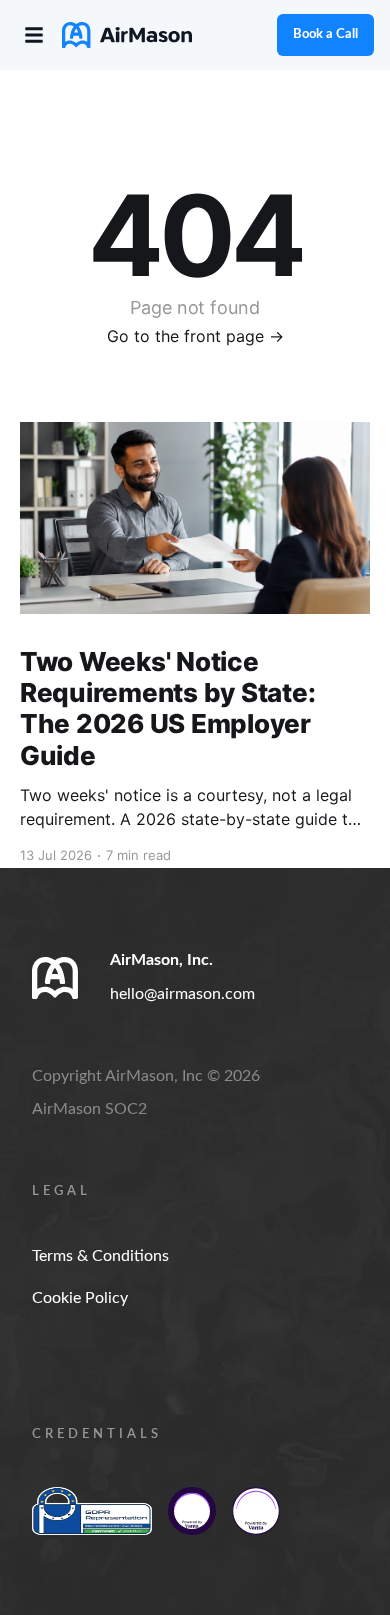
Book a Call (325, 34)
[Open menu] (34, 35)
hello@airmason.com (182, 994)
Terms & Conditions (100, 1256)
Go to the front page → (195, 336)
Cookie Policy (80, 1298)
